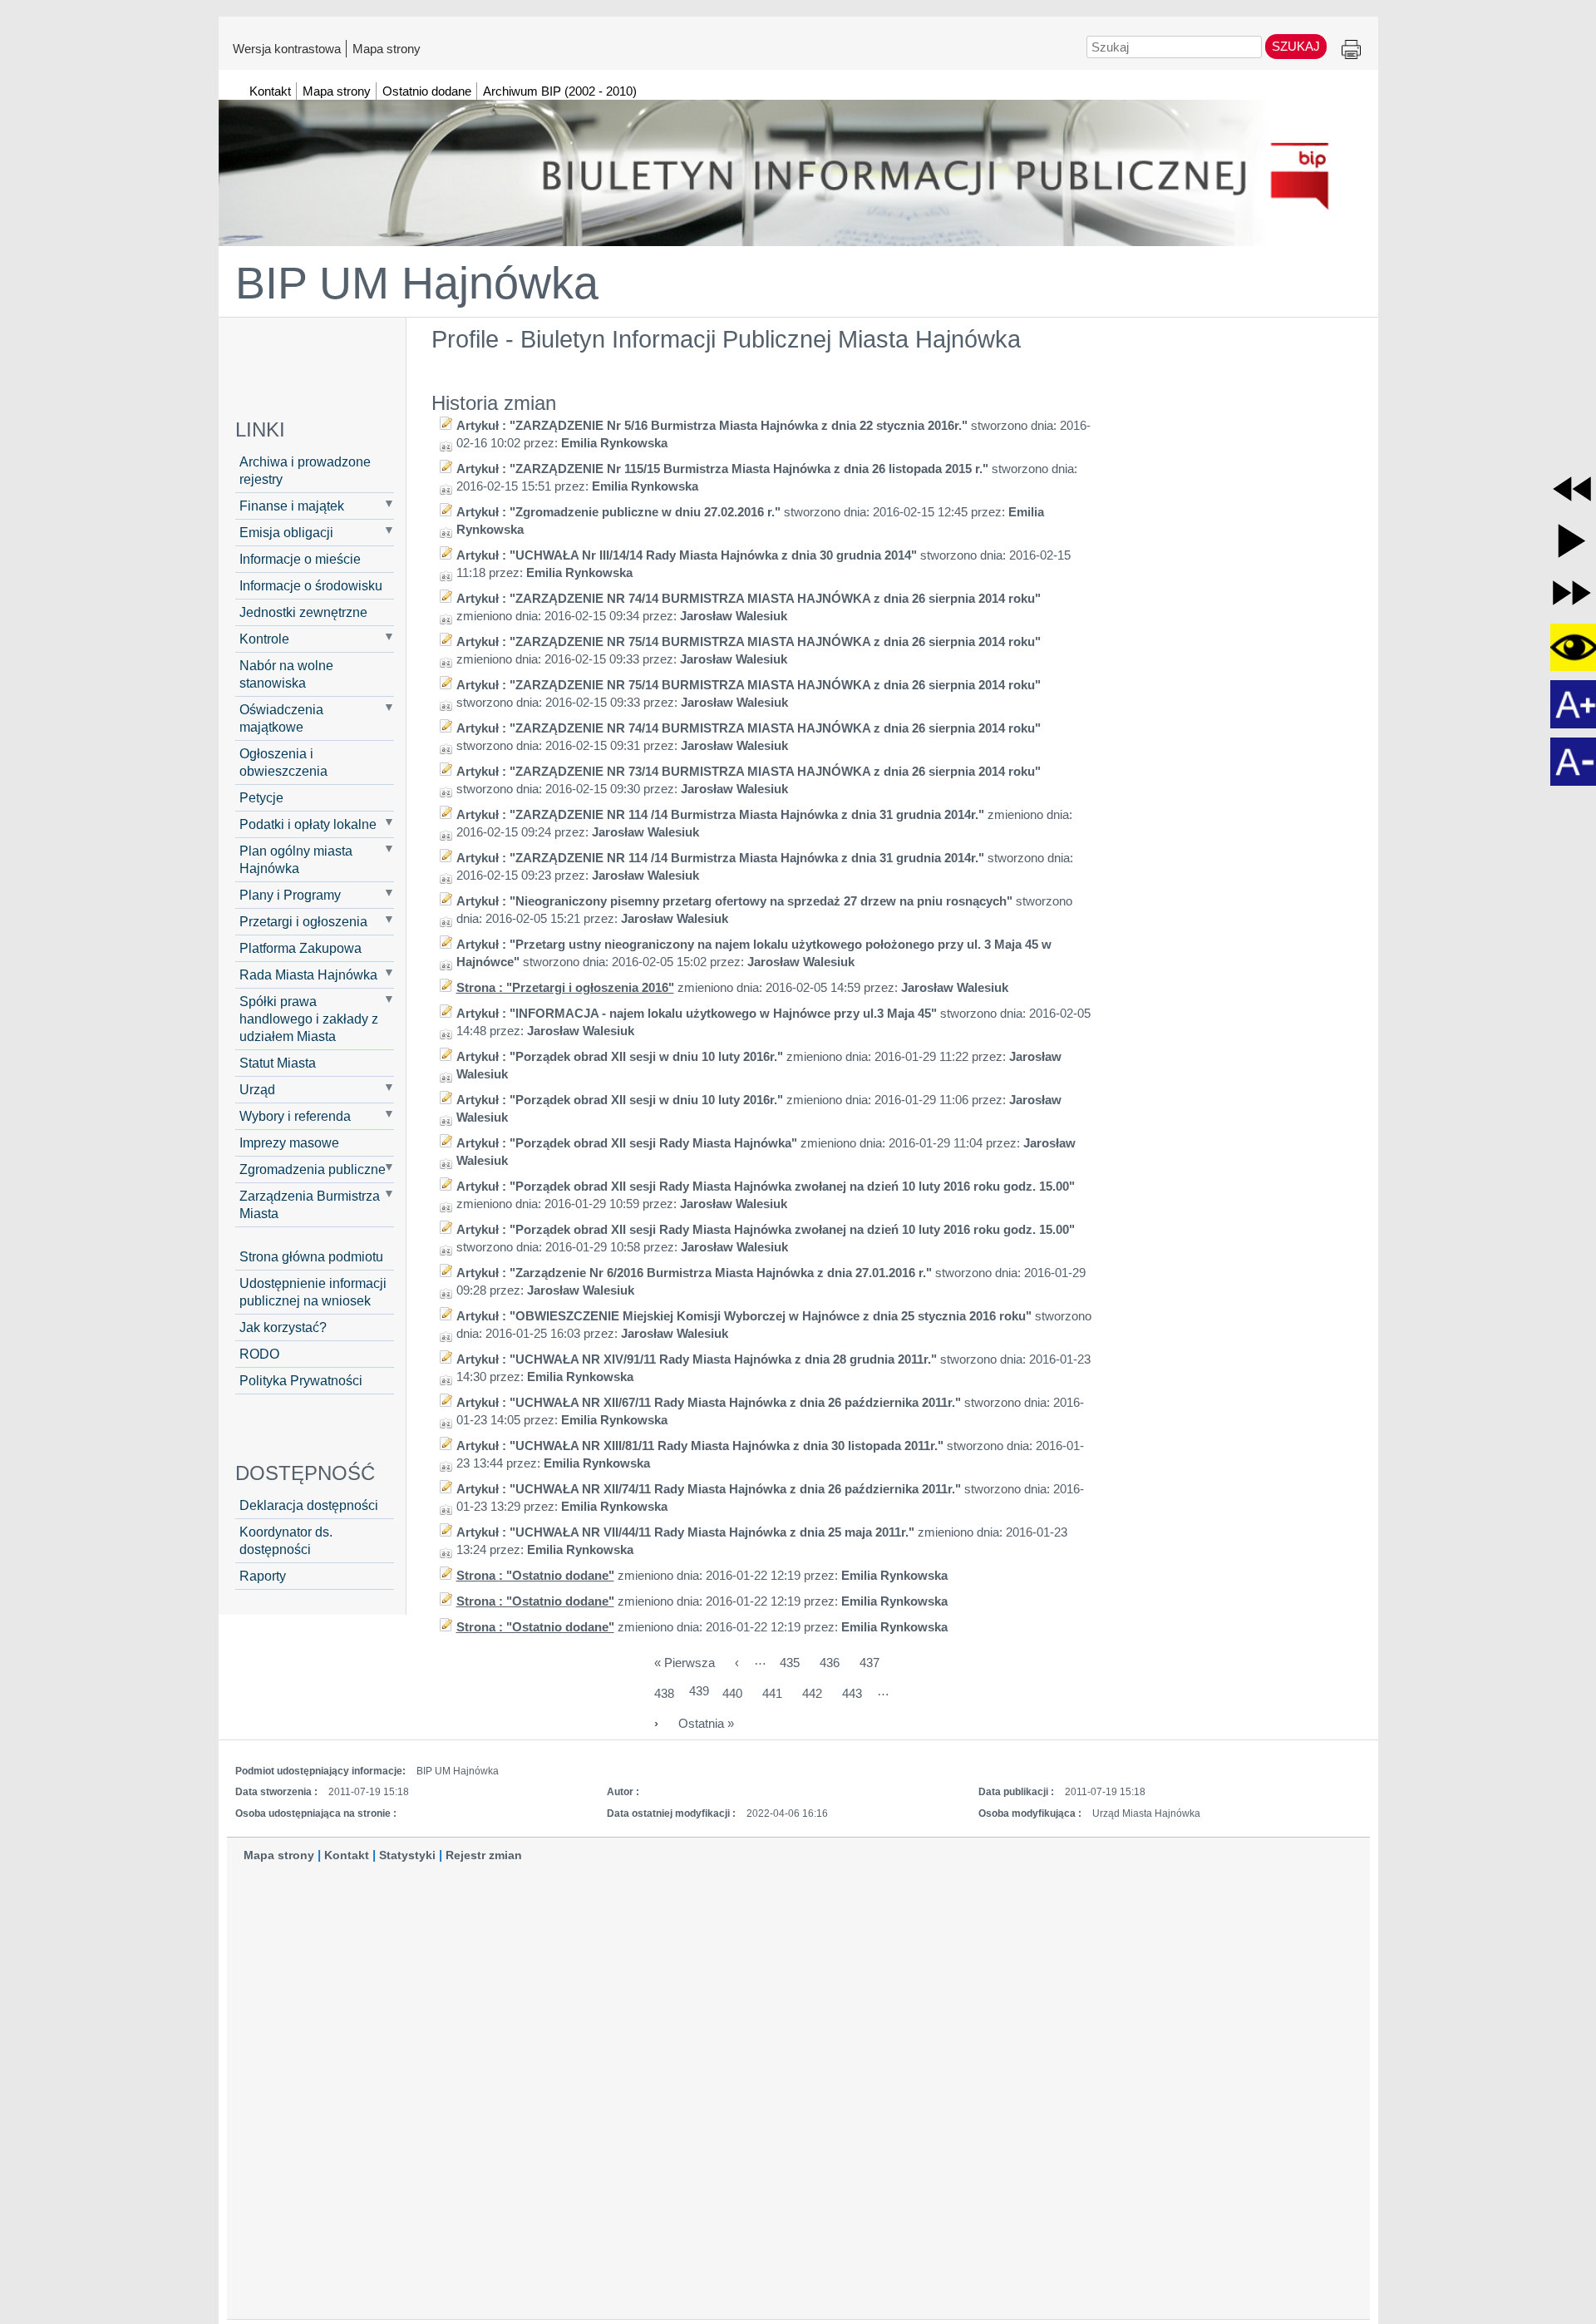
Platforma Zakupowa (300, 948)
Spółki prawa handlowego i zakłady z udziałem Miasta (309, 1019)
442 (812, 1693)
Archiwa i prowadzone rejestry (305, 470)
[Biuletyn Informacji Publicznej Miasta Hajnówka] (798, 165)
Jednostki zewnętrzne (303, 612)
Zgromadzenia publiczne (313, 1169)
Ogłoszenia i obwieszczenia (283, 762)
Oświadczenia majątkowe (281, 718)
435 (790, 1663)
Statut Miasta (278, 1063)
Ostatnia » (706, 1723)
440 (732, 1693)
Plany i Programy (290, 895)
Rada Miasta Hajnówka (308, 975)
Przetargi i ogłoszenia (303, 921)
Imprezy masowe (289, 1142)
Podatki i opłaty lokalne (308, 824)
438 (664, 1693)
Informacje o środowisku (311, 585)
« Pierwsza (685, 1663)
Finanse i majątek (292, 506)
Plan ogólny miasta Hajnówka (296, 859)
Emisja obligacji (286, 532)
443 (852, 1693)
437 (869, 1663)
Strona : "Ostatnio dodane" (535, 1575)
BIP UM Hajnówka (417, 283)
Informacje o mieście (300, 559)
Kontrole (264, 639)
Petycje (261, 797)
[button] (1572, 489)
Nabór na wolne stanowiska (286, 674)
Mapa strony (387, 48)
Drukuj (1351, 50)
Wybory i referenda (295, 1116)
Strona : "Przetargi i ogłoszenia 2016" (565, 987)
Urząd (257, 1089)
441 (772, 1693)
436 (830, 1663)
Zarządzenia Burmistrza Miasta (310, 1204)
